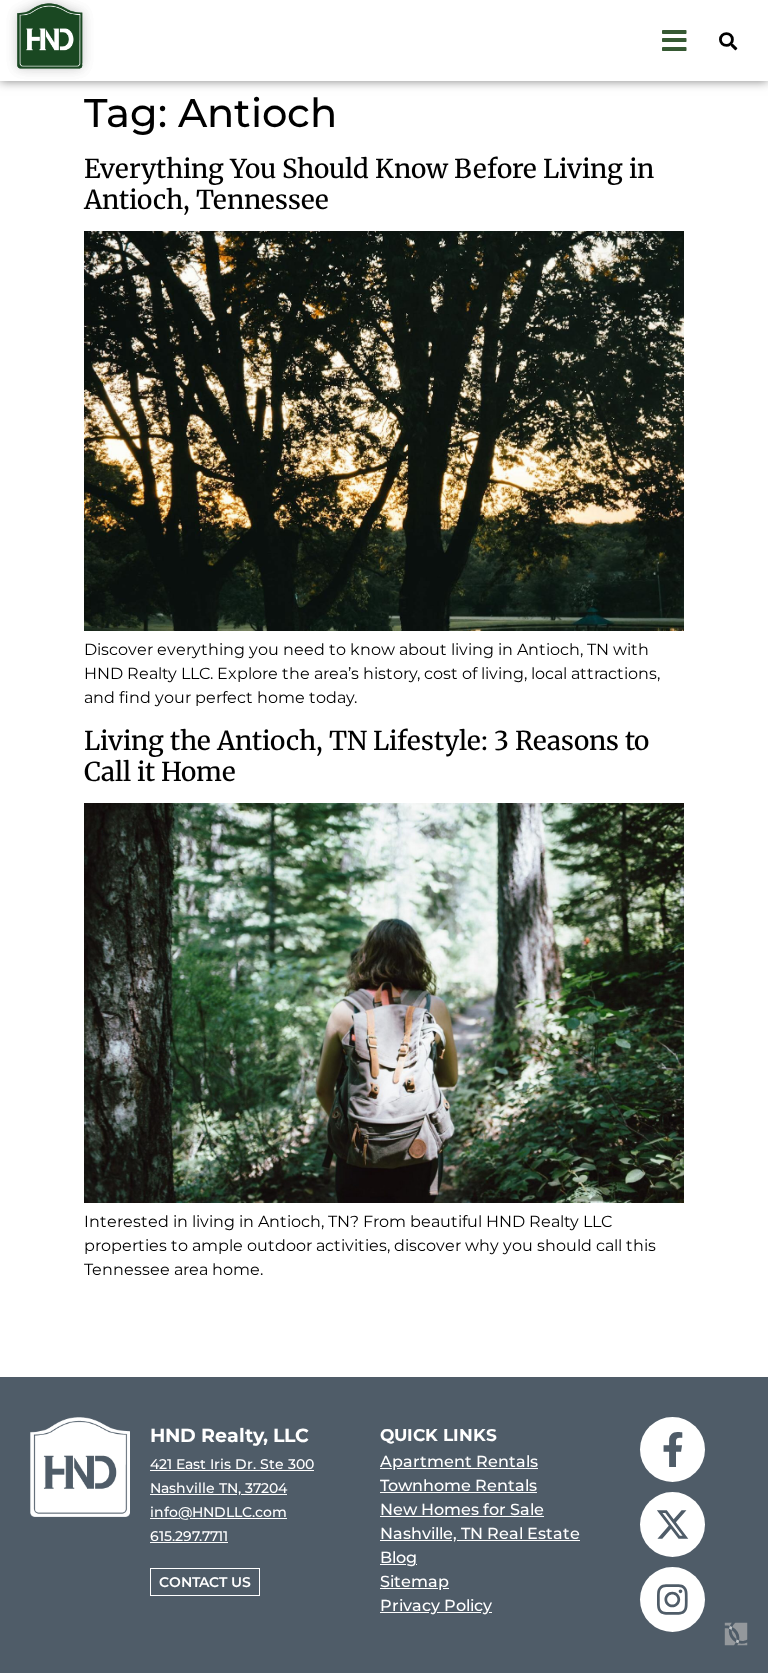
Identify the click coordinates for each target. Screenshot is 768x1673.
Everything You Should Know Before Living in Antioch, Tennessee (369, 184)
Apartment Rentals (459, 1461)
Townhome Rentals (458, 1485)
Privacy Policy (436, 1605)
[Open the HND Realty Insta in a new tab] (672, 1599)
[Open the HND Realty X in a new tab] (672, 1524)
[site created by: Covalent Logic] (690, 1645)
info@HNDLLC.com (218, 1512)
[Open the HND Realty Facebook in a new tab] (672, 1449)
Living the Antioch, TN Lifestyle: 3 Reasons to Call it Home (366, 756)
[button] (727, 40)
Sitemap (414, 1581)
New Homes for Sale (462, 1509)
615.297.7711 (189, 1536)
